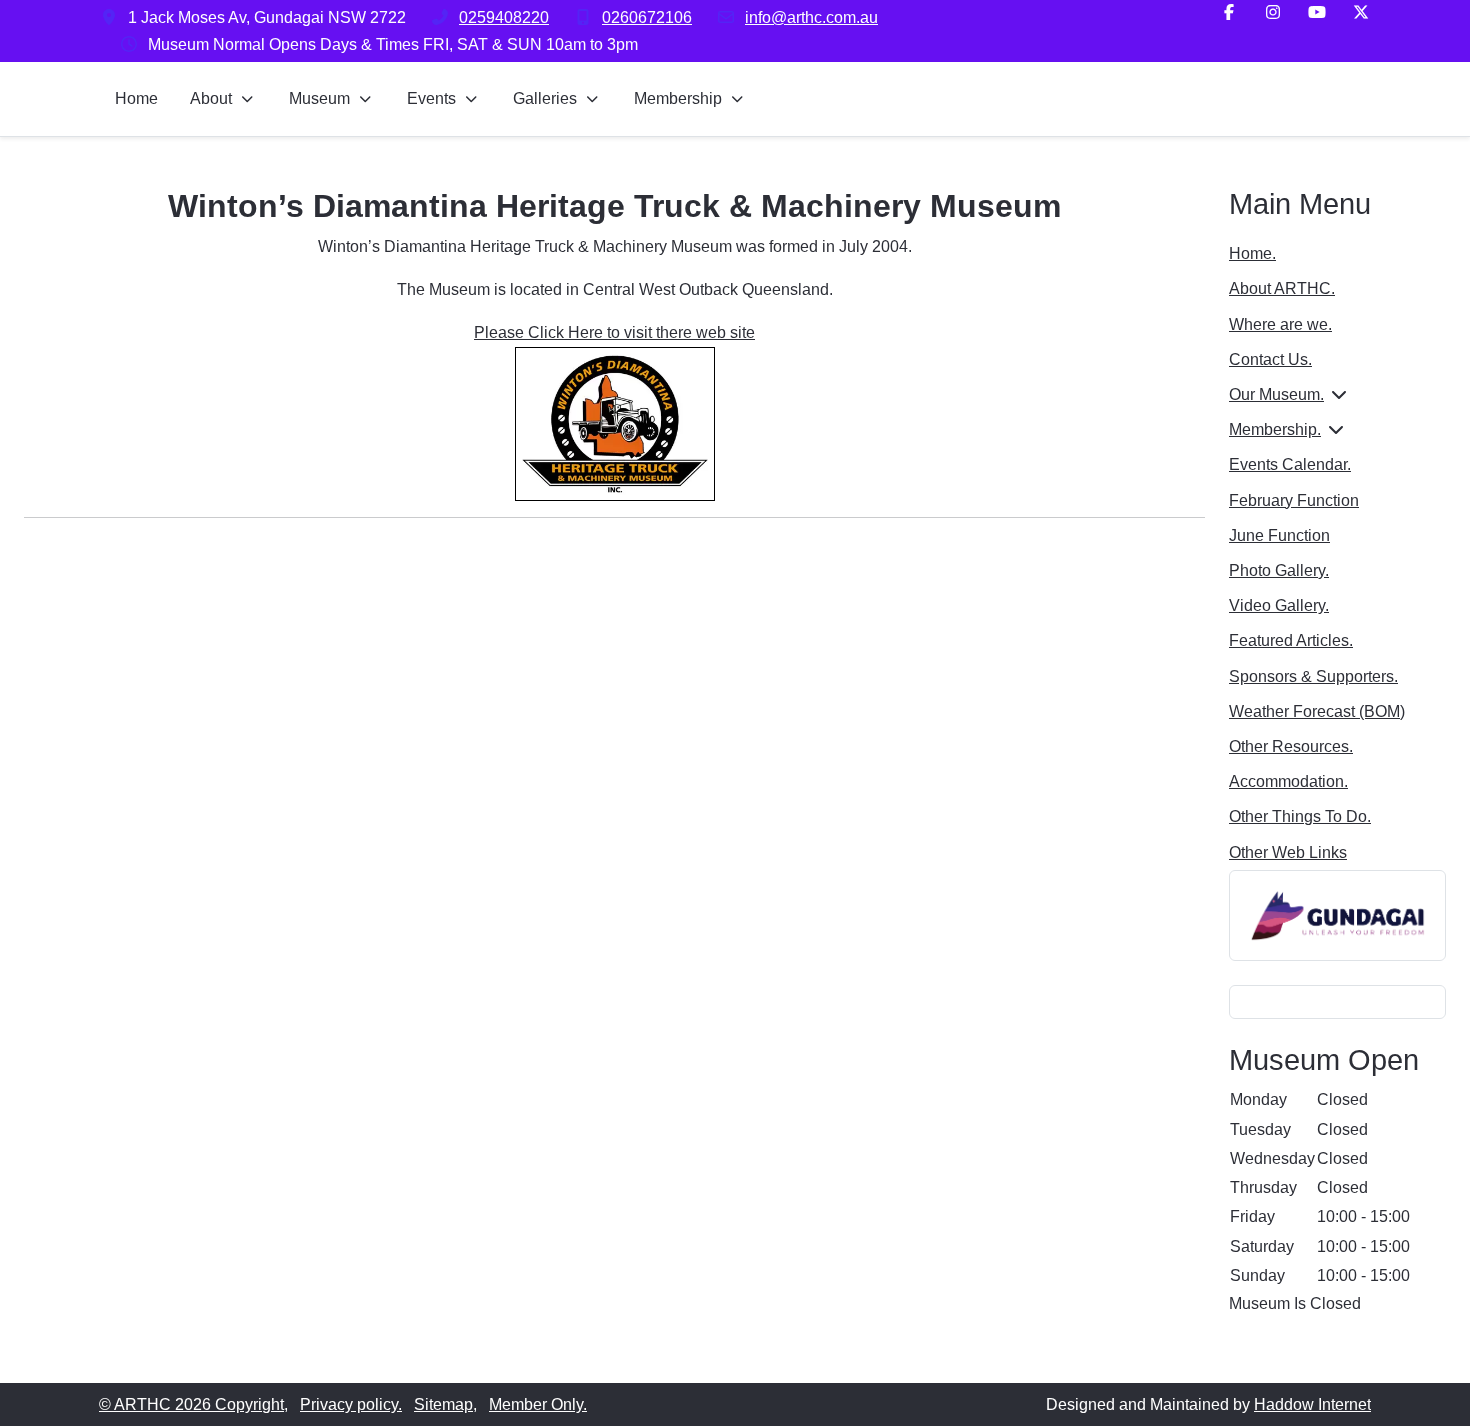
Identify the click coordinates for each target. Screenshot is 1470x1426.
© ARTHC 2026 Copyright (191, 1404)
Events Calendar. (1290, 464)
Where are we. (1280, 324)
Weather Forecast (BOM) (1317, 711)
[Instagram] (1273, 12)
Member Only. (538, 1404)
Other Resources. (1291, 746)
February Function (1294, 500)
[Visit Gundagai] (1337, 914)
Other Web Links (1288, 852)
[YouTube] (1317, 12)
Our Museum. (1276, 394)
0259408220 (504, 17)
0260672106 (647, 17)
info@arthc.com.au (811, 17)
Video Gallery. (1279, 605)
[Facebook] (1229, 12)
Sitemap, (445, 1404)
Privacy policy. (351, 1404)
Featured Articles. (1291, 640)
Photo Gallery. (1279, 570)
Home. (1252, 253)
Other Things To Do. (1300, 816)
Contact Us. (1270, 359)
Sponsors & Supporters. (1313, 676)
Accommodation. (1288, 781)
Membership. (1275, 429)
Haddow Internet (1312, 1404)
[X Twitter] (1361, 12)
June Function (1279, 535)
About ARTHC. (1282, 288)
